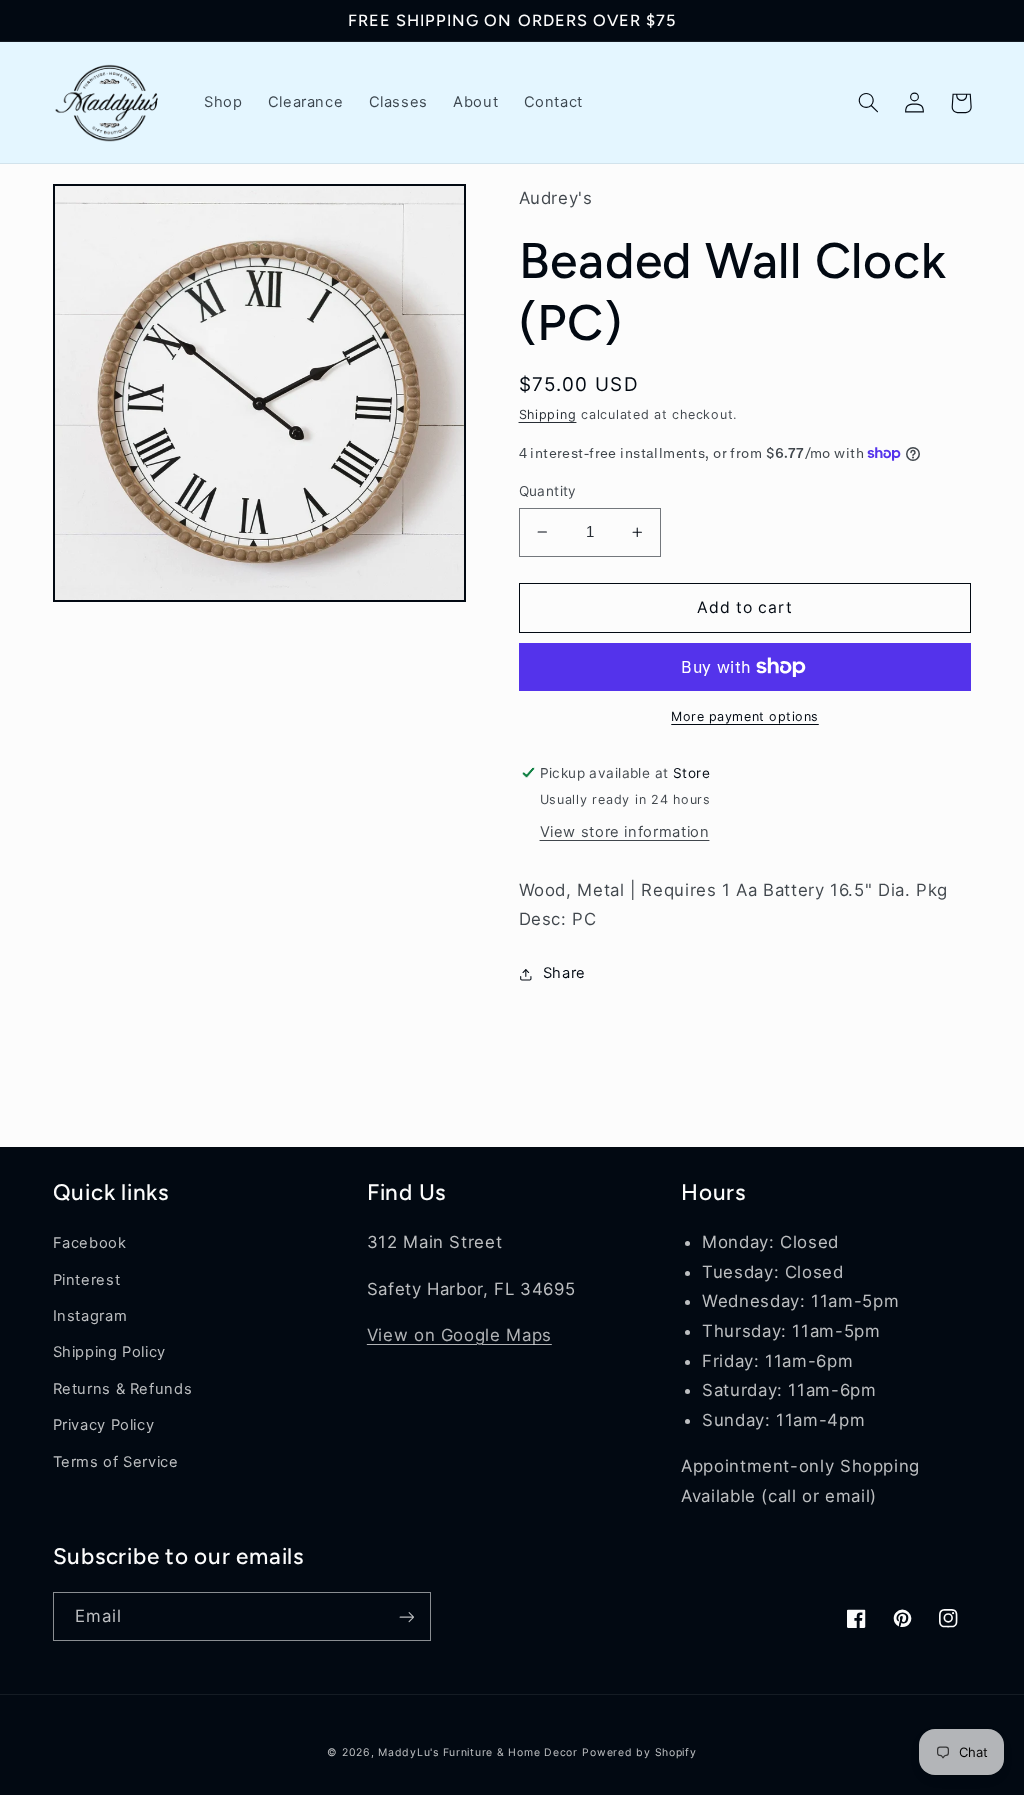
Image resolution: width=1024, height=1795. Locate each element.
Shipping (548, 414)
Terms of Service (116, 1462)
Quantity (548, 491)
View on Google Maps (459, 1335)
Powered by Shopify (639, 1752)
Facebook (90, 1243)
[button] (869, 103)
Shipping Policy (109, 1352)
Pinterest (87, 1280)
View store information (625, 832)
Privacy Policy (104, 1425)
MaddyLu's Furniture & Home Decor (478, 1752)
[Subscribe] (406, 1616)
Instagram (90, 1316)
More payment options (745, 716)
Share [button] (564, 973)
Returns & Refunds (123, 1389)
